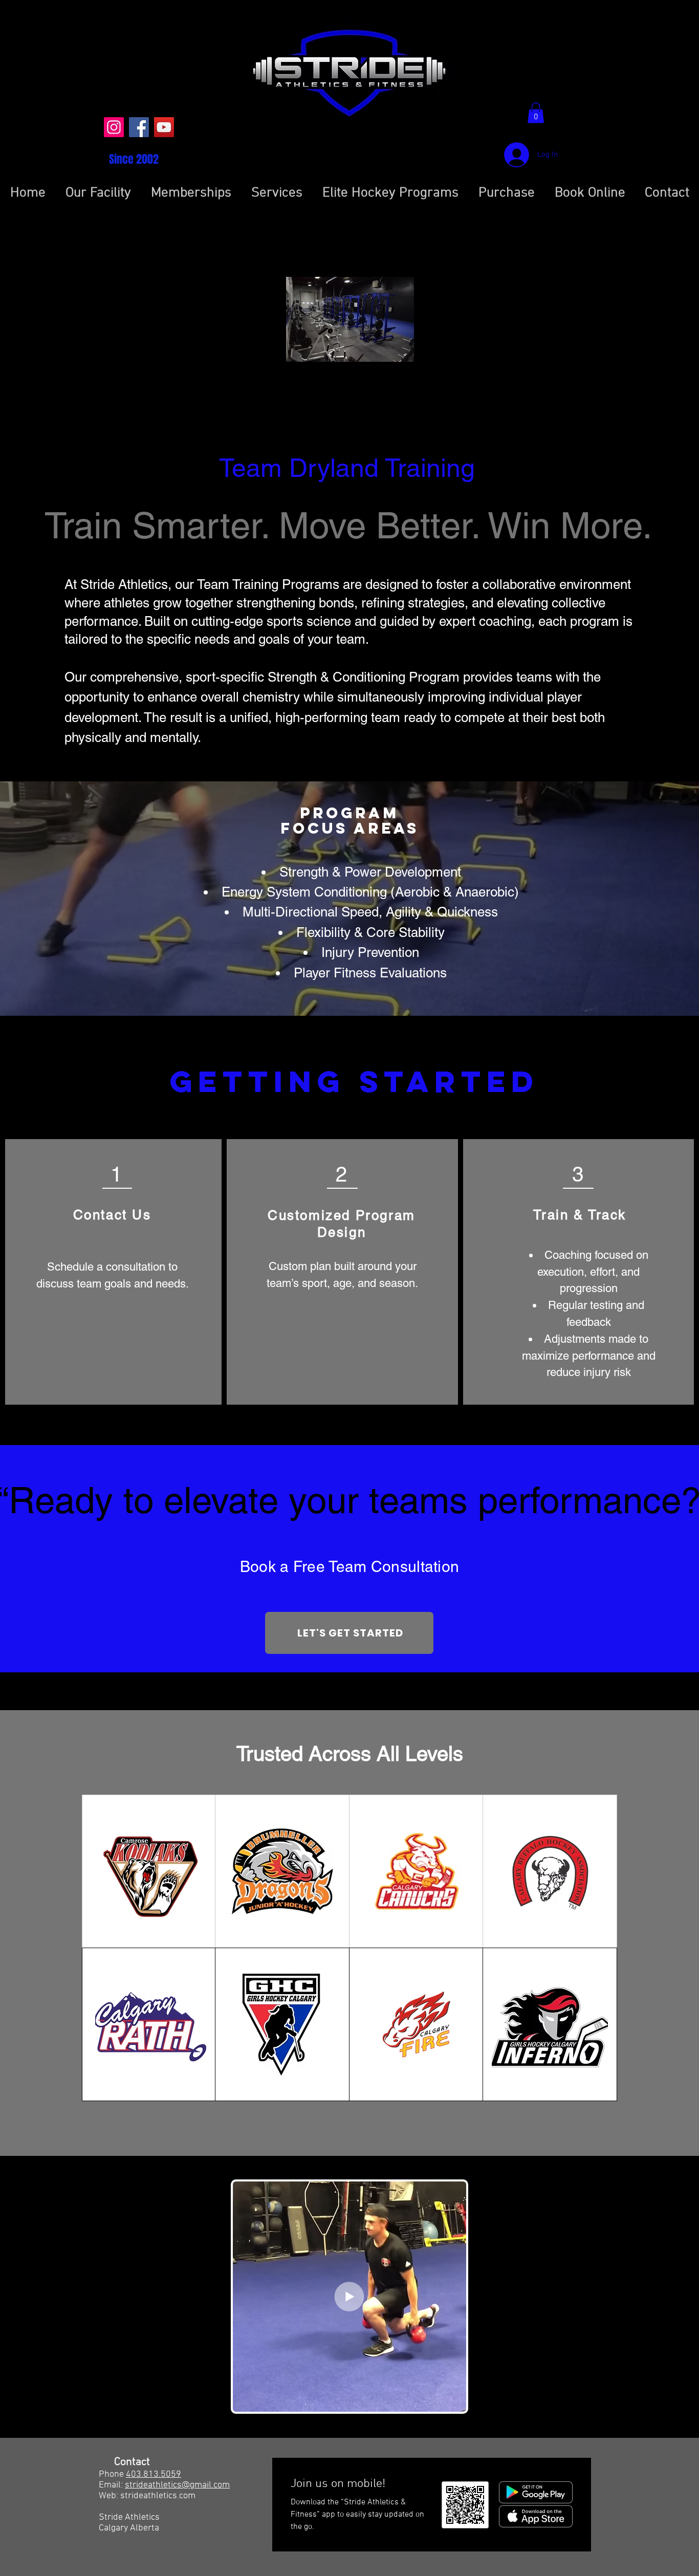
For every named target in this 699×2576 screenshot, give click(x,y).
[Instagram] (114, 127)
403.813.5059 (154, 2474)
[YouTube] (164, 127)
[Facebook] (139, 127)
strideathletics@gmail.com (177, 2485)
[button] (536, 113)
